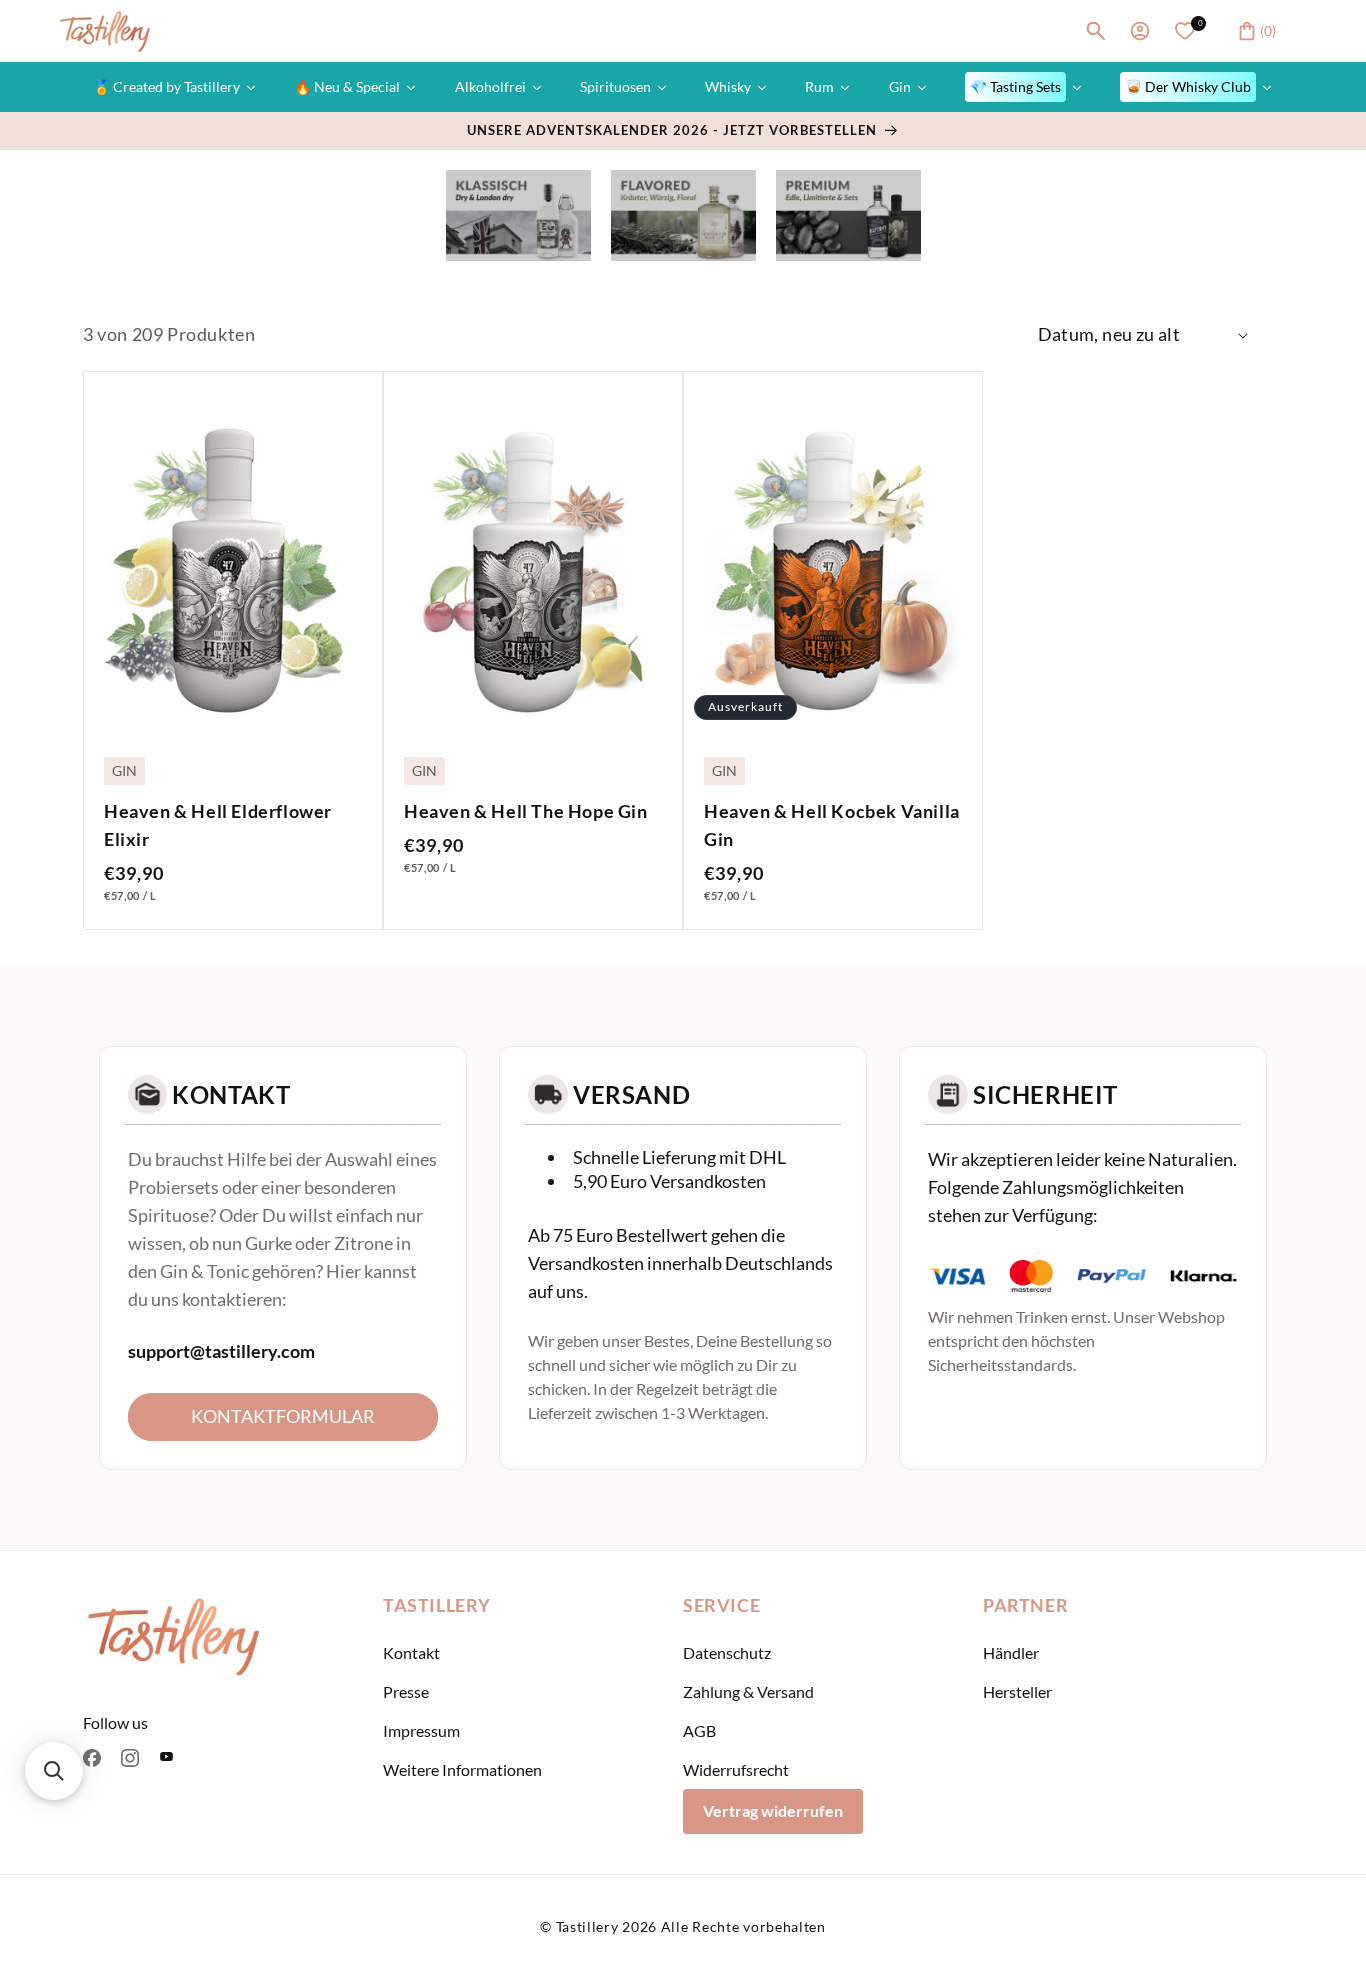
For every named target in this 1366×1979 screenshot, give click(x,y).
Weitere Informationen (462, 1769)
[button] (1096, 31)
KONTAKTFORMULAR (283, 1416)
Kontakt (411, 1652)
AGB (699, 1730)
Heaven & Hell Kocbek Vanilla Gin (832, 825)
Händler (1011, 1652)
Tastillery (587, 1926)
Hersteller (1017, 1691)
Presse (406, 1691)
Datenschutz (727, 1652)
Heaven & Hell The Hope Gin (526, 811)
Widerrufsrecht (736, 1769)
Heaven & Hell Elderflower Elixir (218, 825)
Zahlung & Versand (748, 1691)
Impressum (421, 1730)
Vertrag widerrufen (773, 1810)
